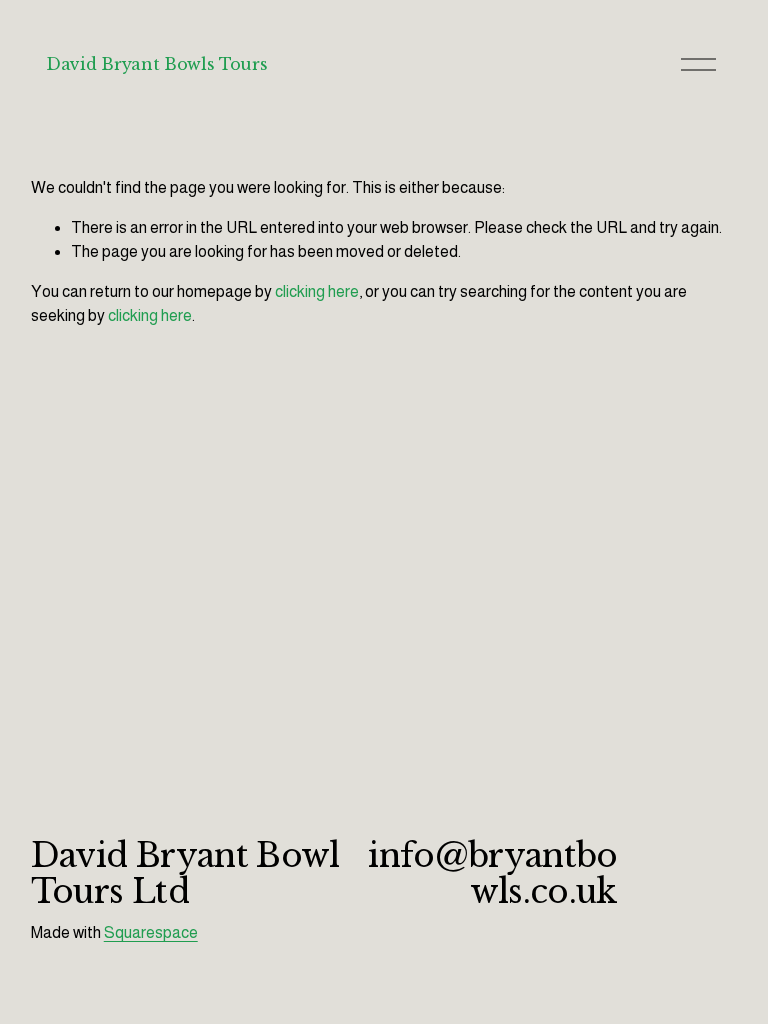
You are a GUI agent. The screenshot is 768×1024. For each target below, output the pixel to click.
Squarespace (151, 932)
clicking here (317, 291)
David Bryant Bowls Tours (156, 64)
